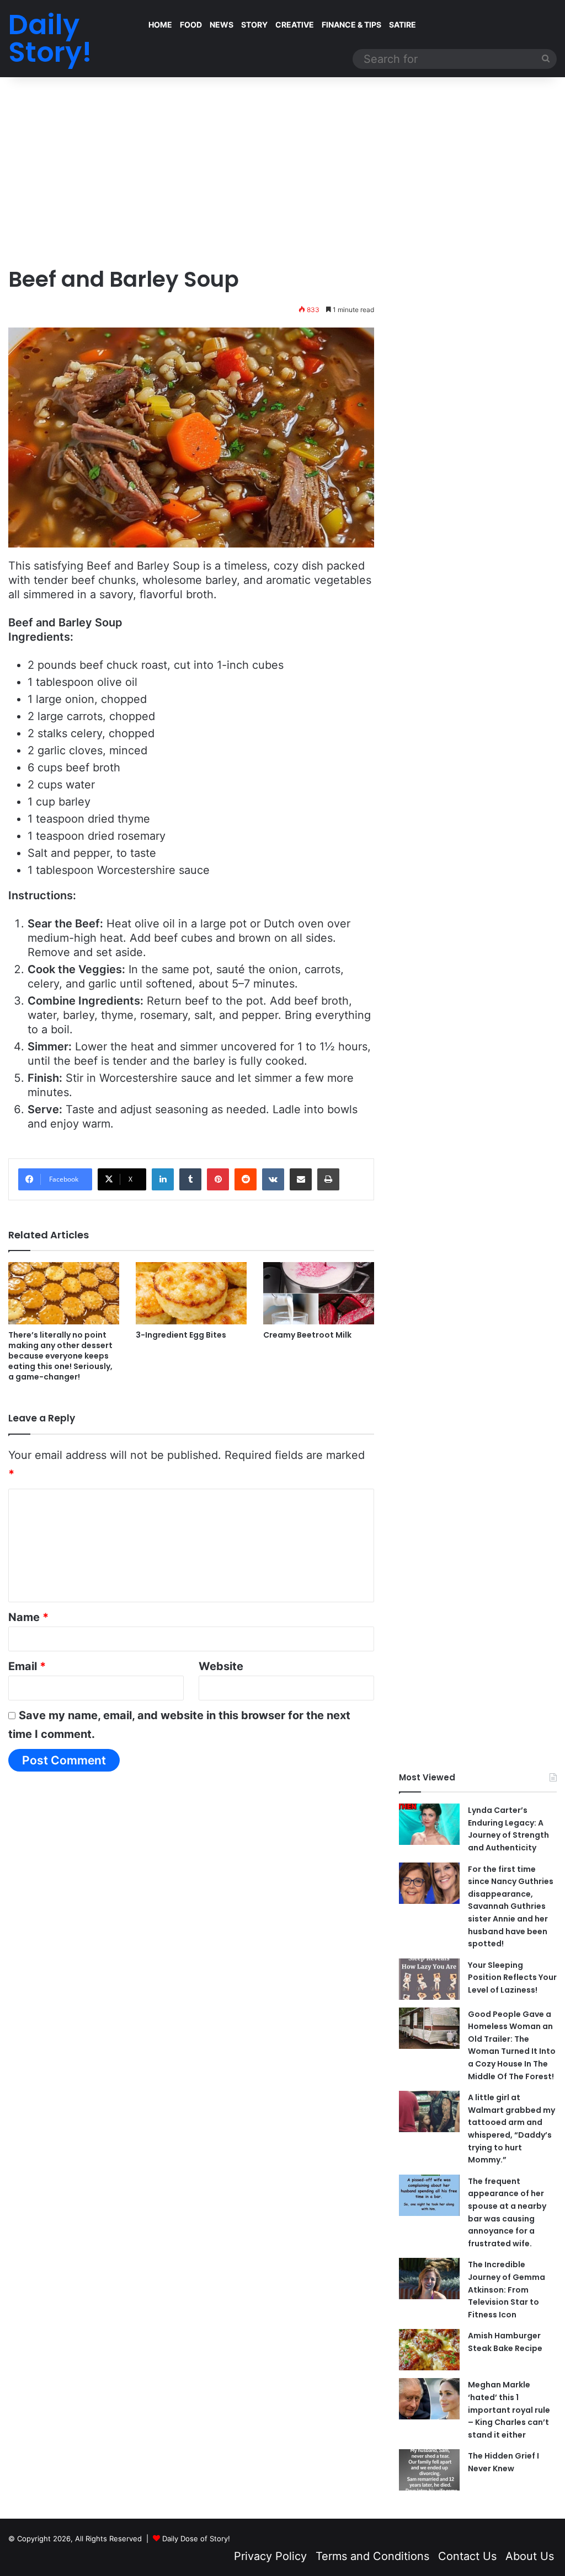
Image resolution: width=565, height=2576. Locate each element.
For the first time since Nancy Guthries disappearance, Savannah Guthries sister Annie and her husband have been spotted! (511, 1907)
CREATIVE (295, 25)
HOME (160, 25)
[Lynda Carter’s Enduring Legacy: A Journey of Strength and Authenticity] (429, 1824)
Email (27, 1666)
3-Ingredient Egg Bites (181, 1335)
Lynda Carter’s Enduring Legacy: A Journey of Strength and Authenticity (508, 1829)
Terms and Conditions (372, 2556)
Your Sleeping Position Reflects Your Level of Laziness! (512, 1977)
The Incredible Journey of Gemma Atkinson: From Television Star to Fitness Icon (507, 2289)
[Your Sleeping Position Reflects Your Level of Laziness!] (429, 1979)
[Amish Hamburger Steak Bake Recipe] (429, 2350)
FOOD (191, 25)
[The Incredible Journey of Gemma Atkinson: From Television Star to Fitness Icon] (429, 2279)
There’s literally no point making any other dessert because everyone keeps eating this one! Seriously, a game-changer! (60, 1356)
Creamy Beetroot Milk (307, 1335)
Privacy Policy (270, 2556)
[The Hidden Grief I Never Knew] (429, 2470)
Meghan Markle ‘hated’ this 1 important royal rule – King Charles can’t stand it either (509, 2409)
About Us (530, 2556)
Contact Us (467, 2556)
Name (28, 1617)
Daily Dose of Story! (196, 2539)
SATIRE (403, 25)
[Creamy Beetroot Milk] (319, 1293)
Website (221, 1666)
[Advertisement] (282, 171)
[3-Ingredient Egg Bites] (191, 1293)
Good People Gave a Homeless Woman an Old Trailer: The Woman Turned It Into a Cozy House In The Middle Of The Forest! (512, 2045)
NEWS (222, 25)
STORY (254, 25)
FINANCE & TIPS (351, 25)
